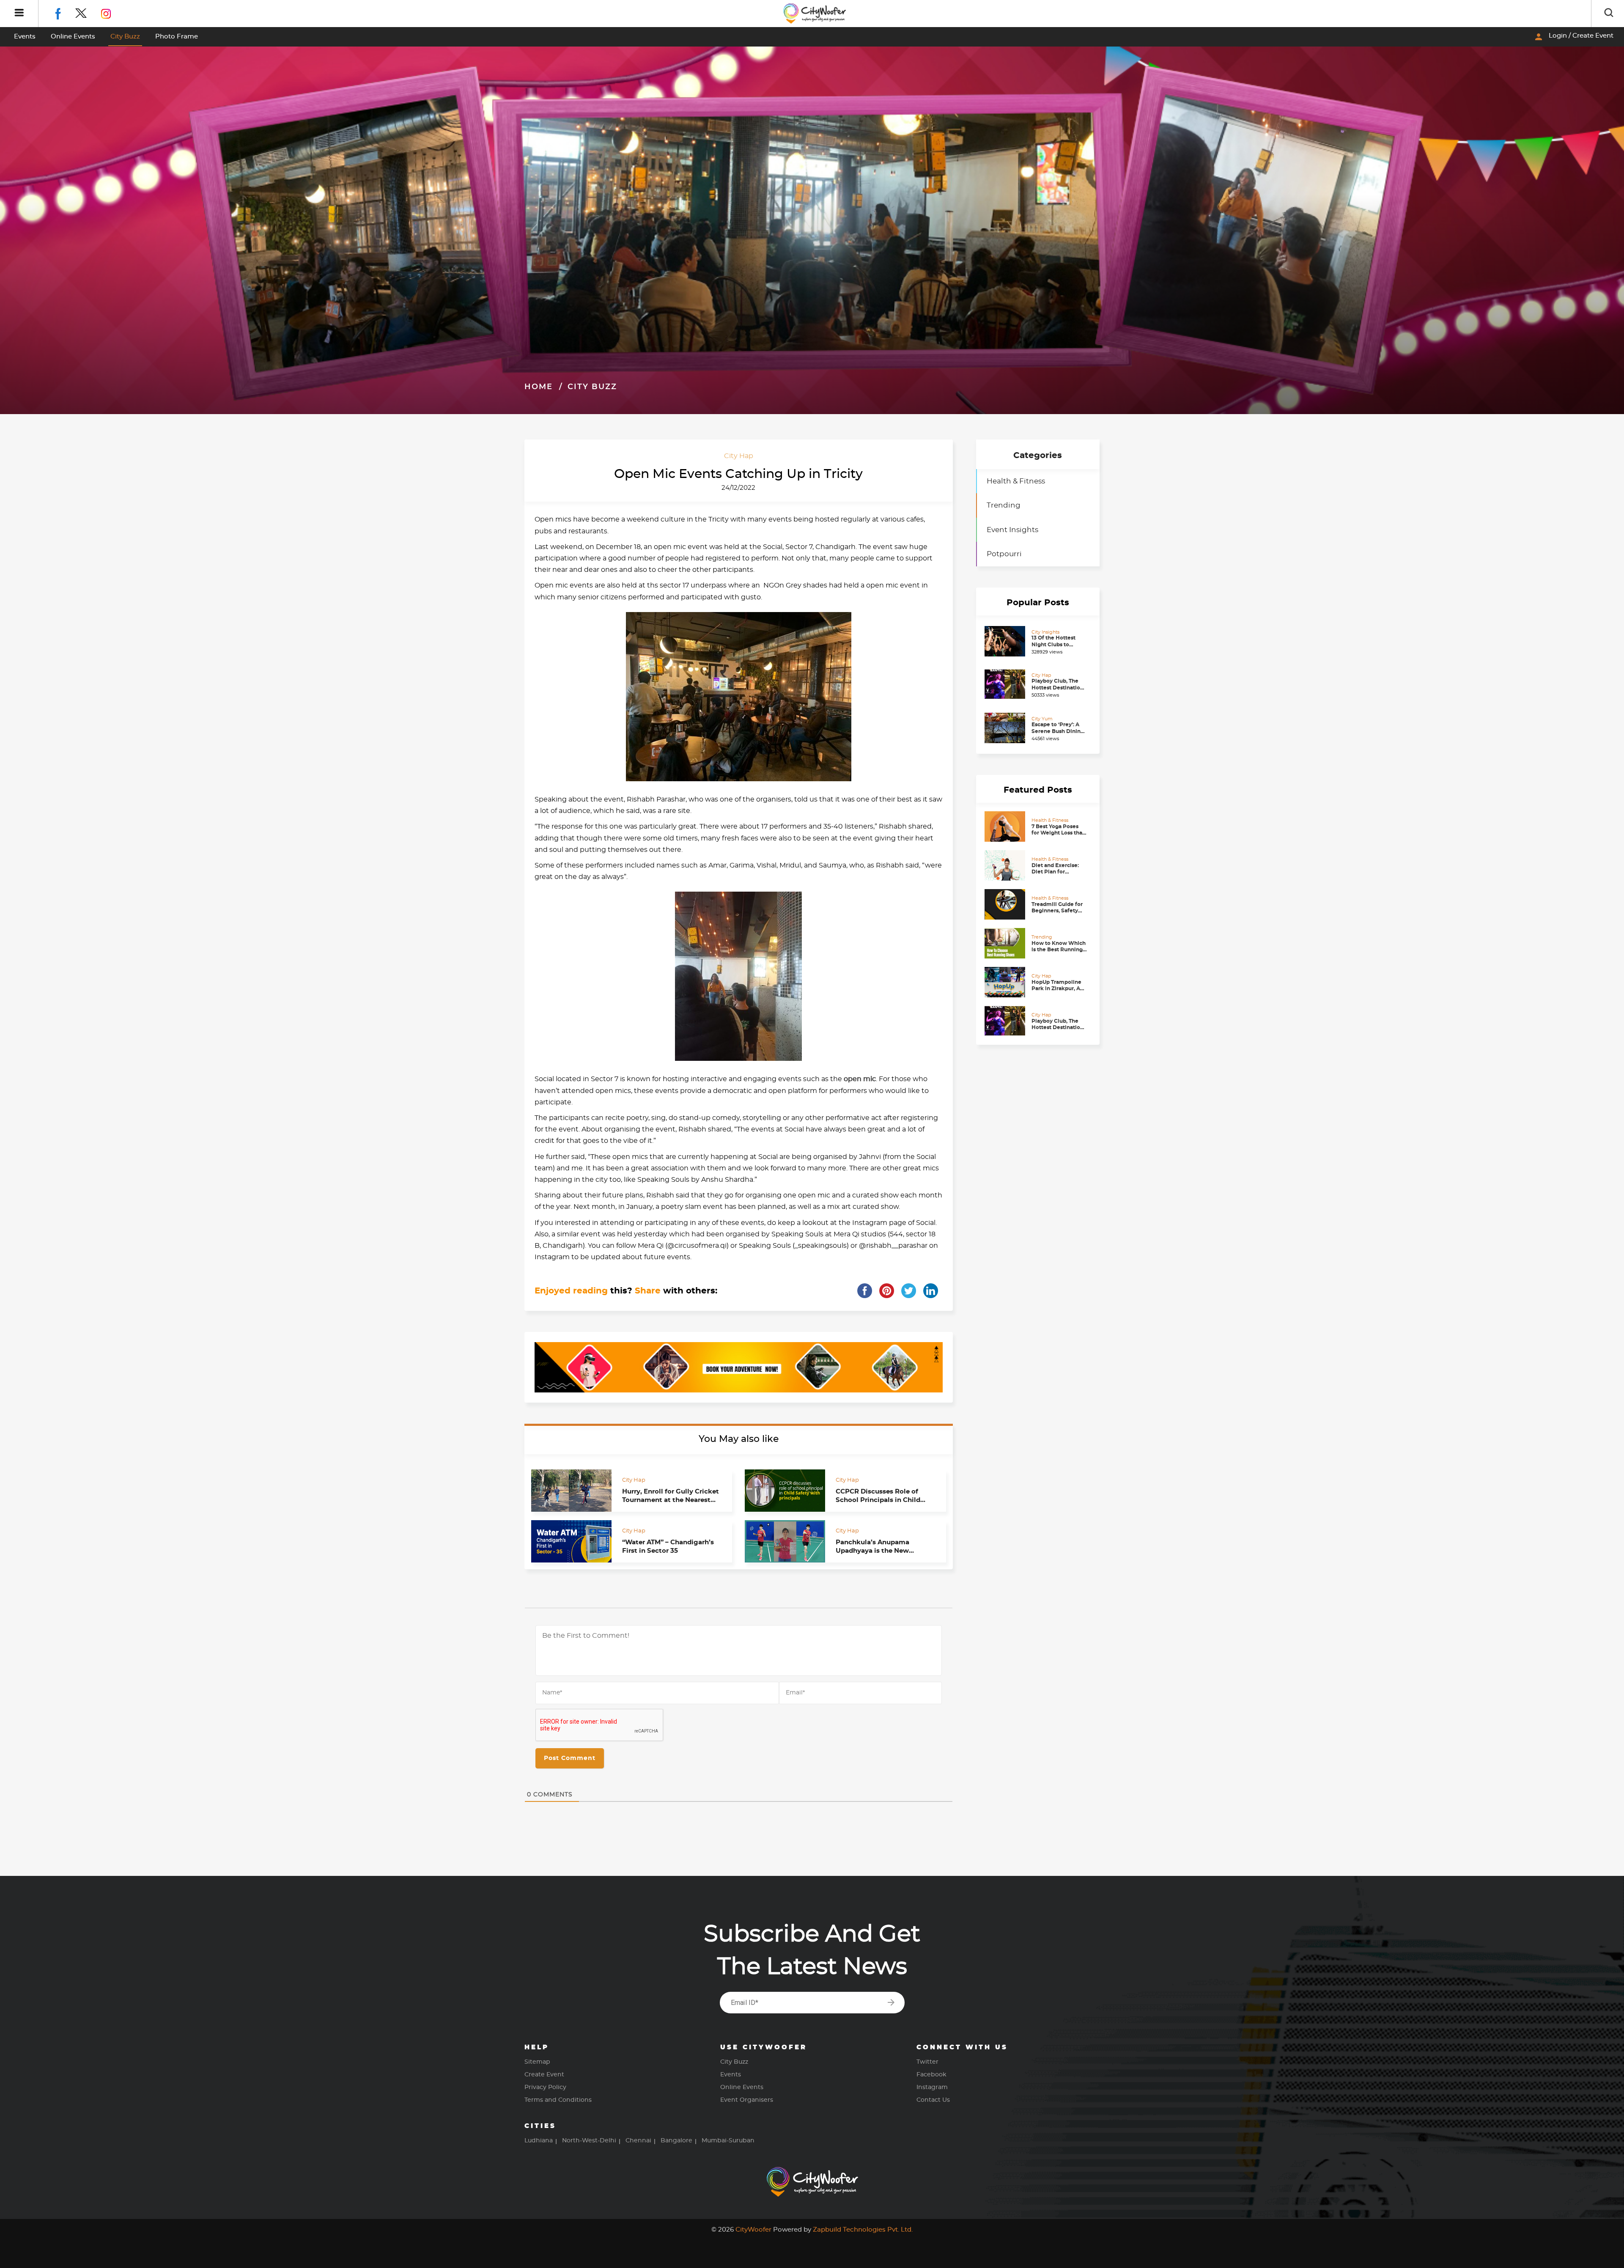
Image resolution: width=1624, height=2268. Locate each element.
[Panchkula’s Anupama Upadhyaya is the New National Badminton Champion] (785, 1541)
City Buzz (125, 37)
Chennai (638, 2141)
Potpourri (1004, 554)
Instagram (932, 2087)
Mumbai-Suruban (728, 2141)
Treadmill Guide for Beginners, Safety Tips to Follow (1057, 910)
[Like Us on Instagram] (112, 12)
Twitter (927, 2062)
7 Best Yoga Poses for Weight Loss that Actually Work (1058, 833)
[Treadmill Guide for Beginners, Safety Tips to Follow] (1006, 904)
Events (25, 37)
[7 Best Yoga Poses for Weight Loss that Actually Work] (1006, 826)
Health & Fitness (1016, 481)
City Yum (1042, 719)
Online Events (73, 37)
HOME (539, 387)
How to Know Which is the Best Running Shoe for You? (1059, 949)
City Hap (739, 456)
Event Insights (1012, 530)
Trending (1004, 505)
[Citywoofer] (815, 14)
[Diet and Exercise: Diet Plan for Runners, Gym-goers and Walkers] (1006, 865)
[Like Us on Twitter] (88, 12)
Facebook (931, 2075)
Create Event (544, 2075)
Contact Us (933, 2100)
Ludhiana (539, 2141)
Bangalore (676, 2141)
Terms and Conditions (558, 2100)
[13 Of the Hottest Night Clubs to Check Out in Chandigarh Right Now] (1006, 641)
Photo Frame (177, 37)
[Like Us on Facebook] (64, 12)
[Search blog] (1609, 14)
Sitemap (537, 2062)
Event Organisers (747, 2100)
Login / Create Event (1573, 37)
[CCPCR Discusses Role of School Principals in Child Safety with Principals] (785, 1491)
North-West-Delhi (589, 2141)
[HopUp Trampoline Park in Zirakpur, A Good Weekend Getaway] (1006, 982)
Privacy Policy (545, 2087)
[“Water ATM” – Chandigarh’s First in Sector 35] (571, 1541)
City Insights (1045, 632)
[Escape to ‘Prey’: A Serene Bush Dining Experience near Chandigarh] (1006, 728)
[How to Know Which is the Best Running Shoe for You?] (1006, 943)
